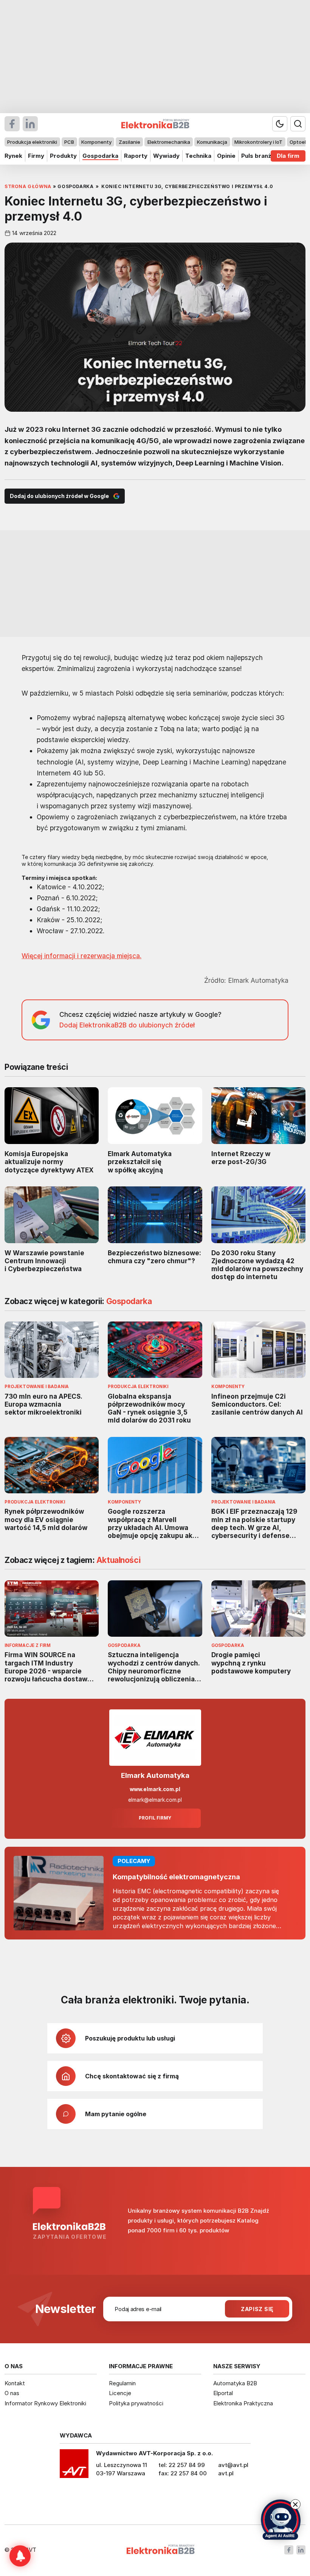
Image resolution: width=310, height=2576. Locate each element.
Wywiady (166, 156)
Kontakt (15, 2383)
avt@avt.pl (233, 2465)
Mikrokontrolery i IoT (258, 142)
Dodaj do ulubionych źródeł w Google (59, 496)
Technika (198, 156)
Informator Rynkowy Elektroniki (45, 2403)
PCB (69, 142)
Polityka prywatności (136, 2403)
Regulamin (122, 2383)
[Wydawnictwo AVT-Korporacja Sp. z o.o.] (74, 2466)
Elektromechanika (169, 142)
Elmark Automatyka (155, 1775)
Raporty (136, 156)
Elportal (223, 2393)
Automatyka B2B (235, 2383)
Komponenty (96, 142)
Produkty (63, 156)
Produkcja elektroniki (32, 142)
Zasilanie (129, 142)
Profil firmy (155, 1818)
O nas (12, 2393)
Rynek (13, 156)
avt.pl (226, 2473)
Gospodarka (100, 156)
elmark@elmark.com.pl (155, 1800)
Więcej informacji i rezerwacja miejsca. (81, 956)
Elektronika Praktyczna (243, 2403)
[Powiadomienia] (20, 2556)
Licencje (120, 2393)
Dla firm (288, 156)
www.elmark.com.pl (155, 1789)
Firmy (36, 156)
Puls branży (258, 156)
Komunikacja (212, 142)
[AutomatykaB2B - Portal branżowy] (160, 2550)
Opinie (226, 156)
